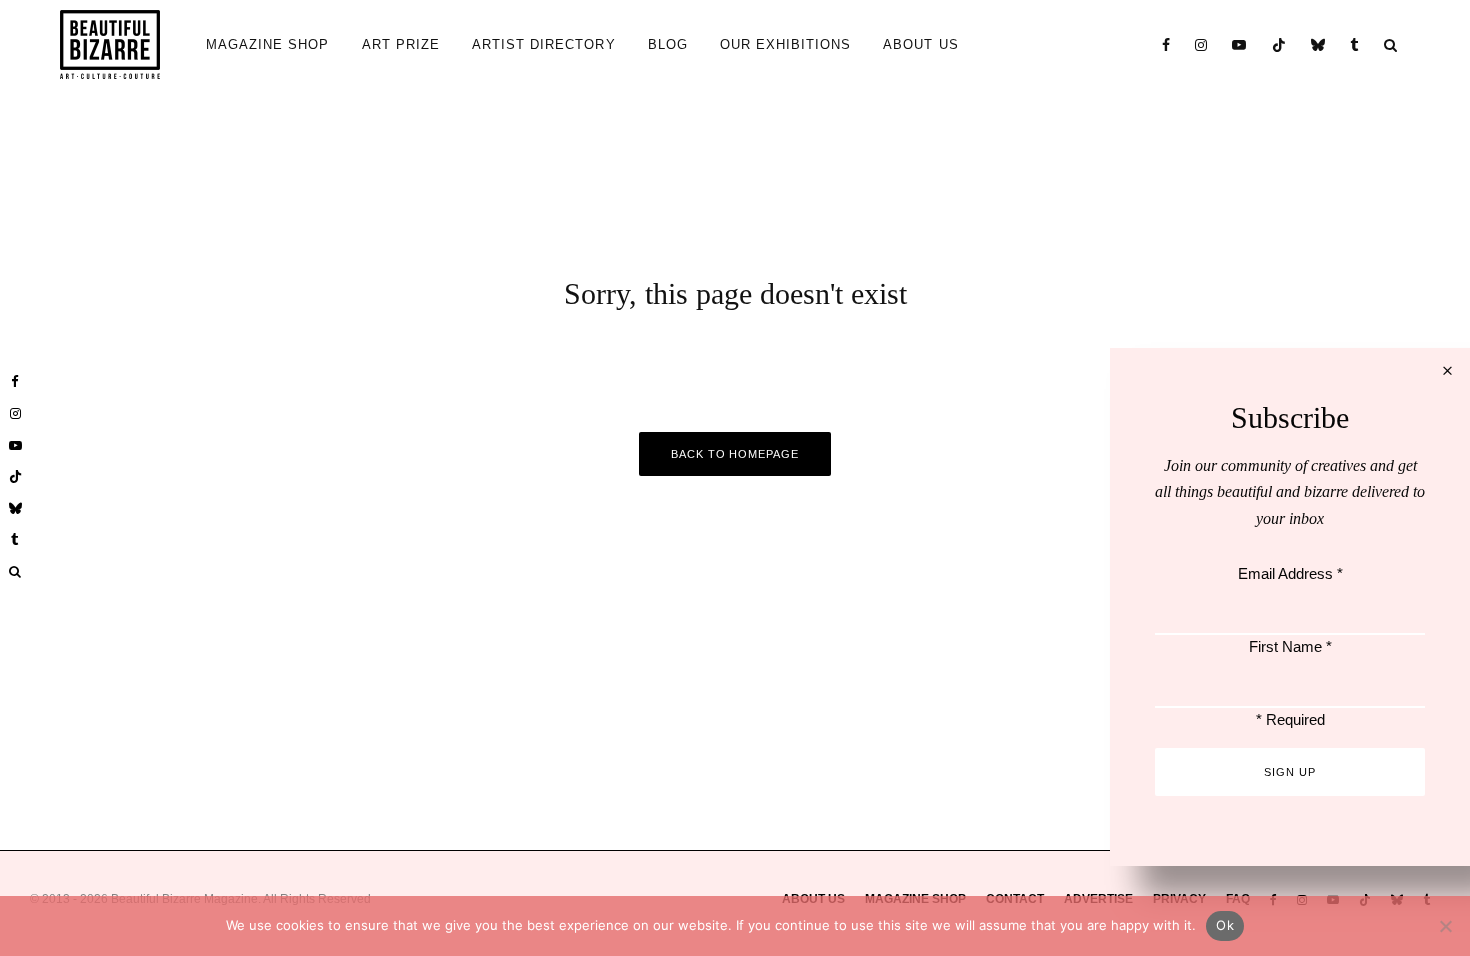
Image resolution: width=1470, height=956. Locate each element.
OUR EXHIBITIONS (786, 44)
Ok (1225, 925)
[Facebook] (1166, 44)
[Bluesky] (1318, 44)
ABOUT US (920, 44)
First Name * (1290, 646)
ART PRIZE (401, 44)
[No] (1445, 926)
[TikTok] (1279, 44)
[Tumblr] (1355, 44)
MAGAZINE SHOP (268, 44)
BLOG (668, 44)
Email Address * (1290, 573)
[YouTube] (1239, 44)
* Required (1290, 719)
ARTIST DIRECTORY (544, 44)
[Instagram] (1201, 44)
